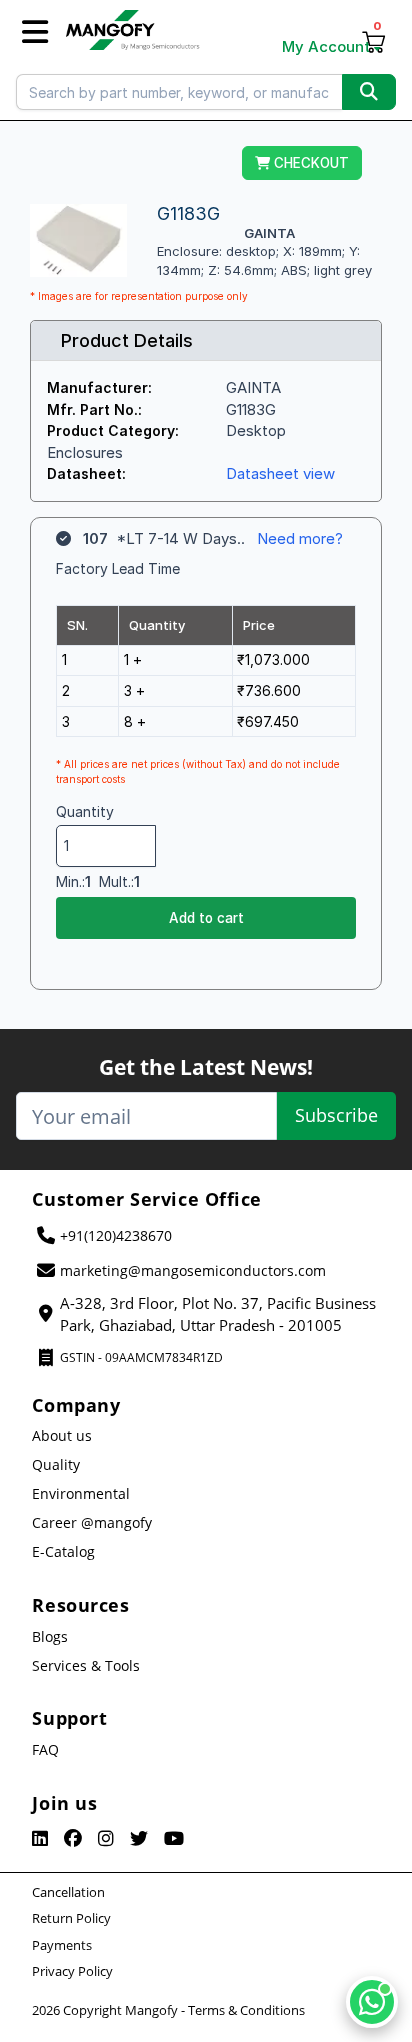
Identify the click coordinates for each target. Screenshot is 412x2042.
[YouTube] (174, 1839)
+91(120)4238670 (116, 1235)
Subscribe (336, 1115)
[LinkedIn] (40, 1839)
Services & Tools (86, 1665)
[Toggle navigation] (35, 32)
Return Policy (71, 1918)
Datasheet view (280, 473)
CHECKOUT (309, 163)
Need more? (300, 538)
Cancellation (68, 1892)
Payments (62, 1945)
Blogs (50, 1636)
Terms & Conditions (246, 2010)
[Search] (369, 92)
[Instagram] (106, 1839)
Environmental (81, 1493)
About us (62, 1435)
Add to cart (206, 918)
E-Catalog (63, 1551)
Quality (56, 1464)
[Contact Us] (372, 2002)
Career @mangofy (92, 1522)
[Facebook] (73, 1839)
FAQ (45, 1749)
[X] (139, 1839)
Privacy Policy (72, 1971)
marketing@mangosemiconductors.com (193, 1270)
